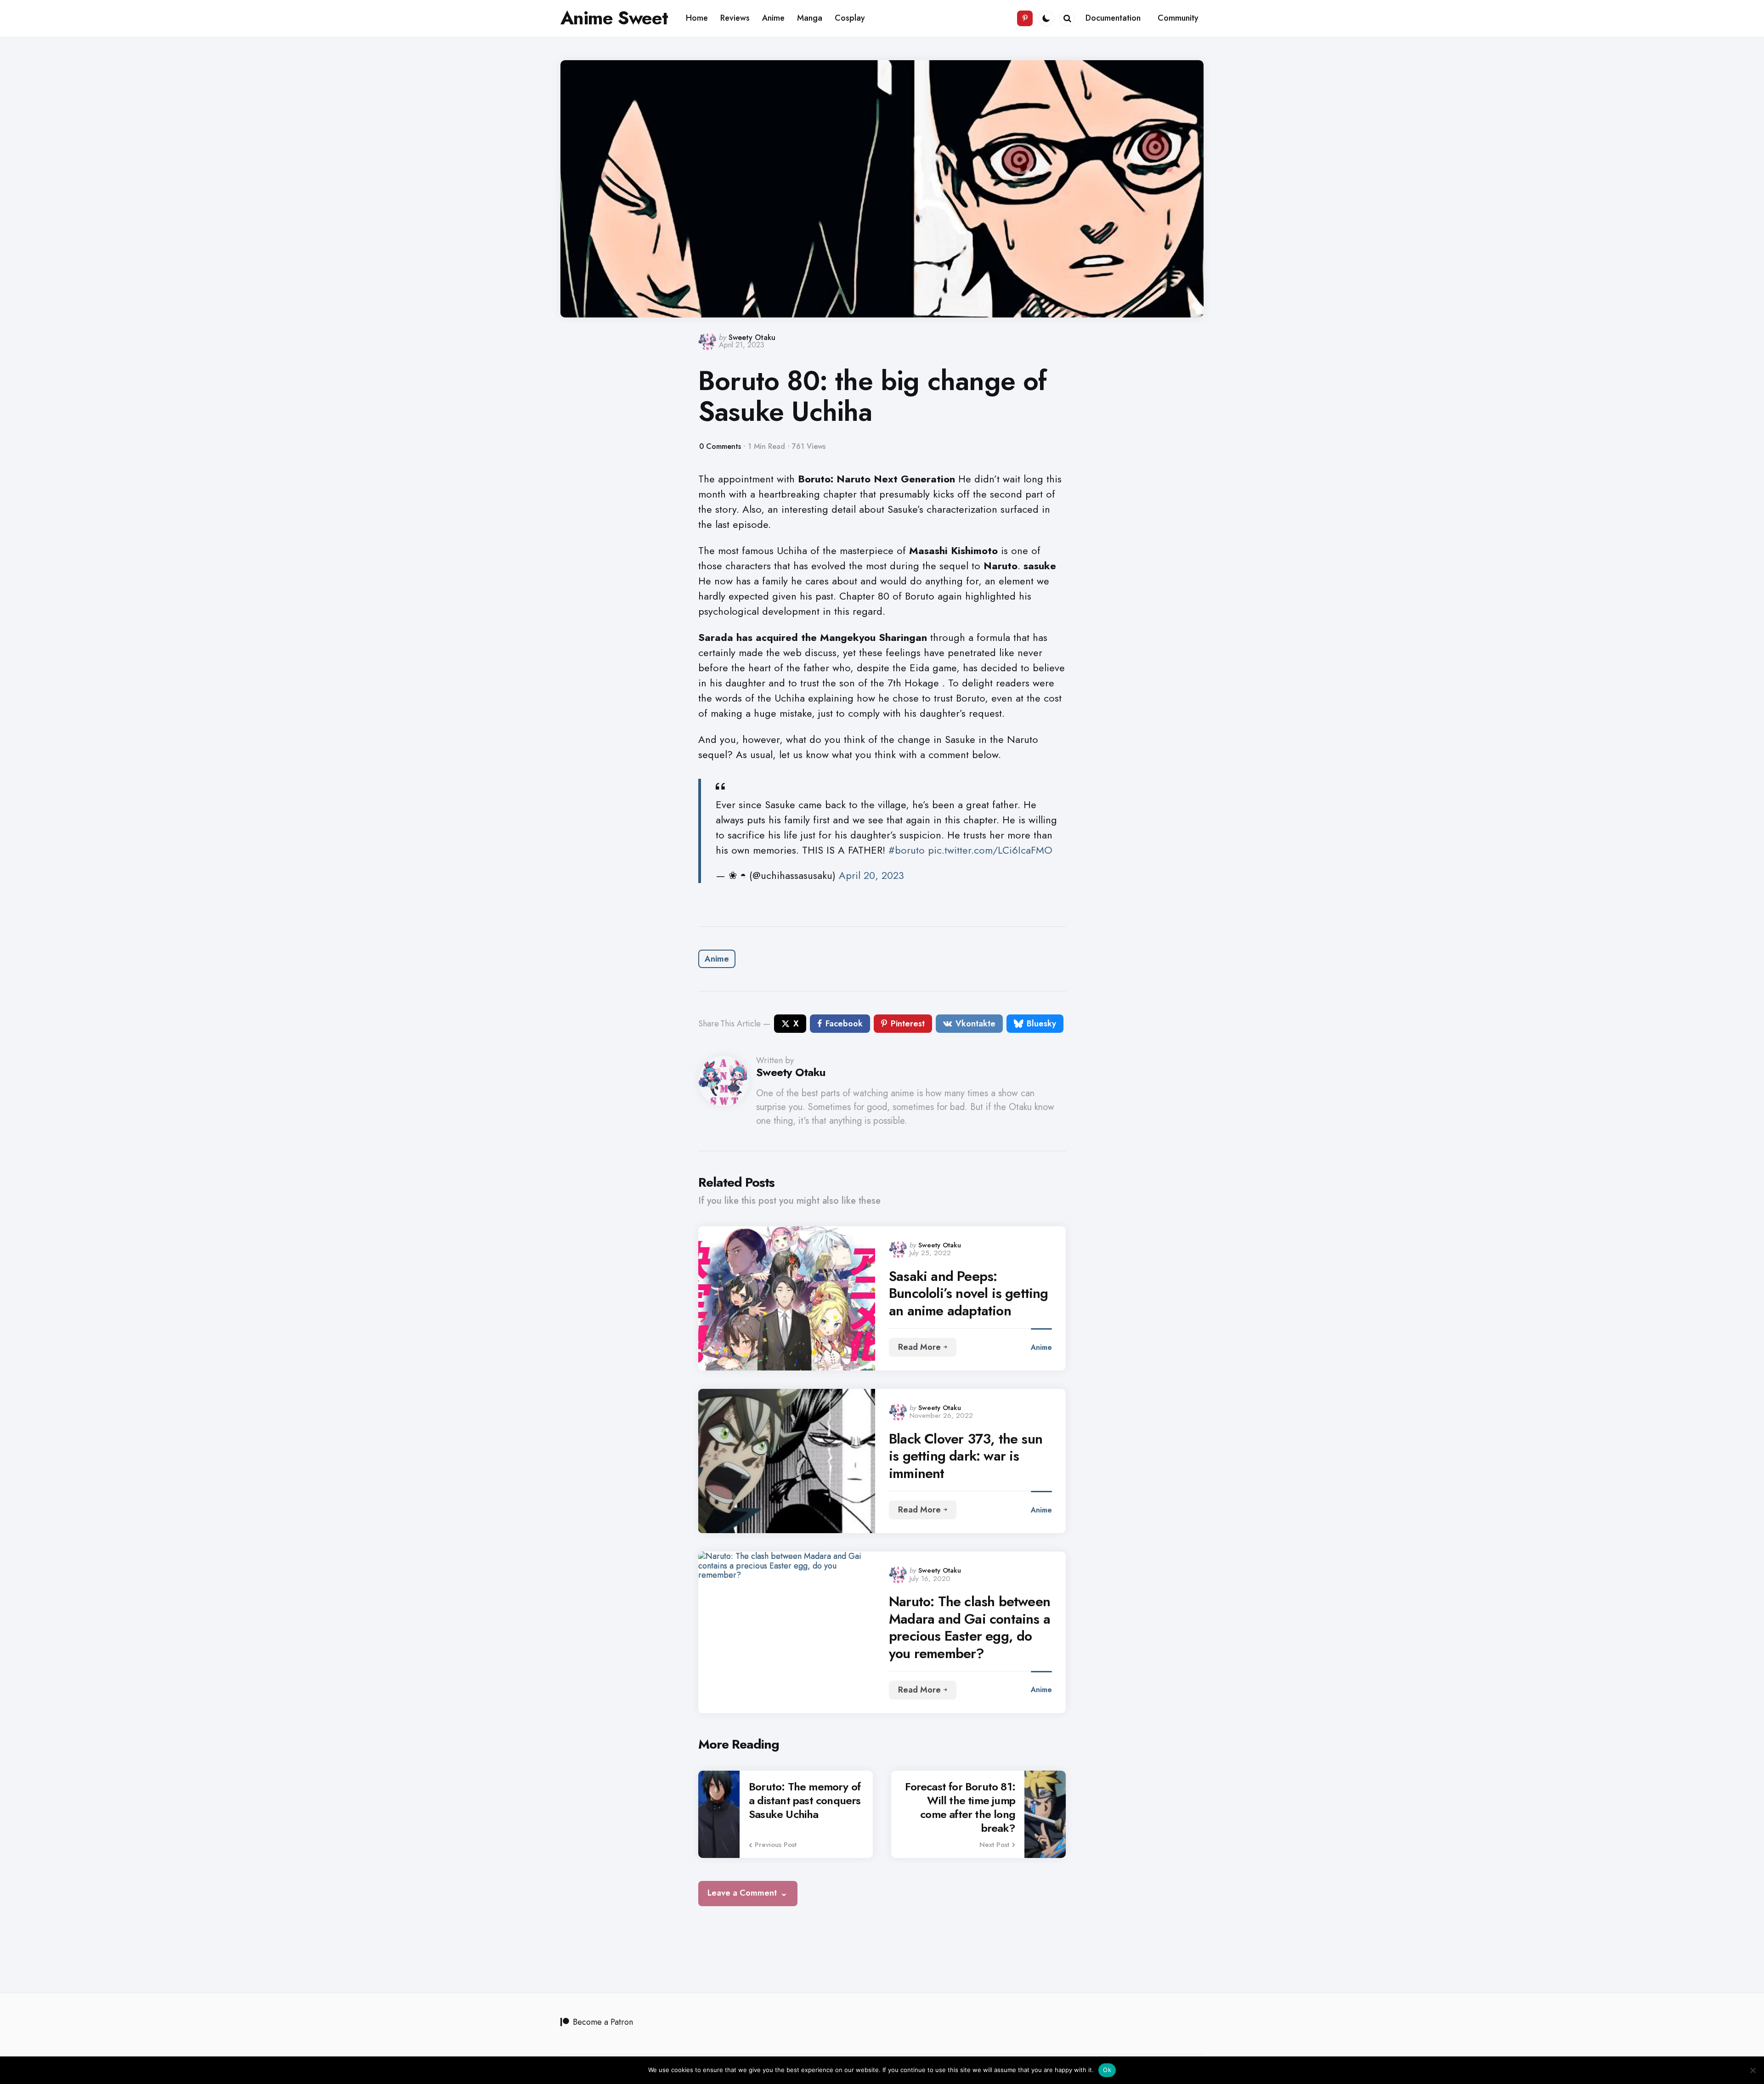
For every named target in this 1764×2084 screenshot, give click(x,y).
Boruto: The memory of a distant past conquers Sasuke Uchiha (805, 1801)
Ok (1107, 2070)
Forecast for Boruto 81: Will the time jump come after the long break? (960, 1807)
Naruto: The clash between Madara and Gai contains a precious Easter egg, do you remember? (970, 1627)
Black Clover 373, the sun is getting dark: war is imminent (966, 1456)
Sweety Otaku (752, 337)
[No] (1753, 2070)
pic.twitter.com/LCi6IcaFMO (990, 850)
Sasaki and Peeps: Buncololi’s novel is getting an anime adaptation (969, 1294)
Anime (717, 959)
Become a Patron (603, 2022)
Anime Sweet (614, 18)
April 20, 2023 (871, 875)
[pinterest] (1025, 18)
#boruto (907, 850)
